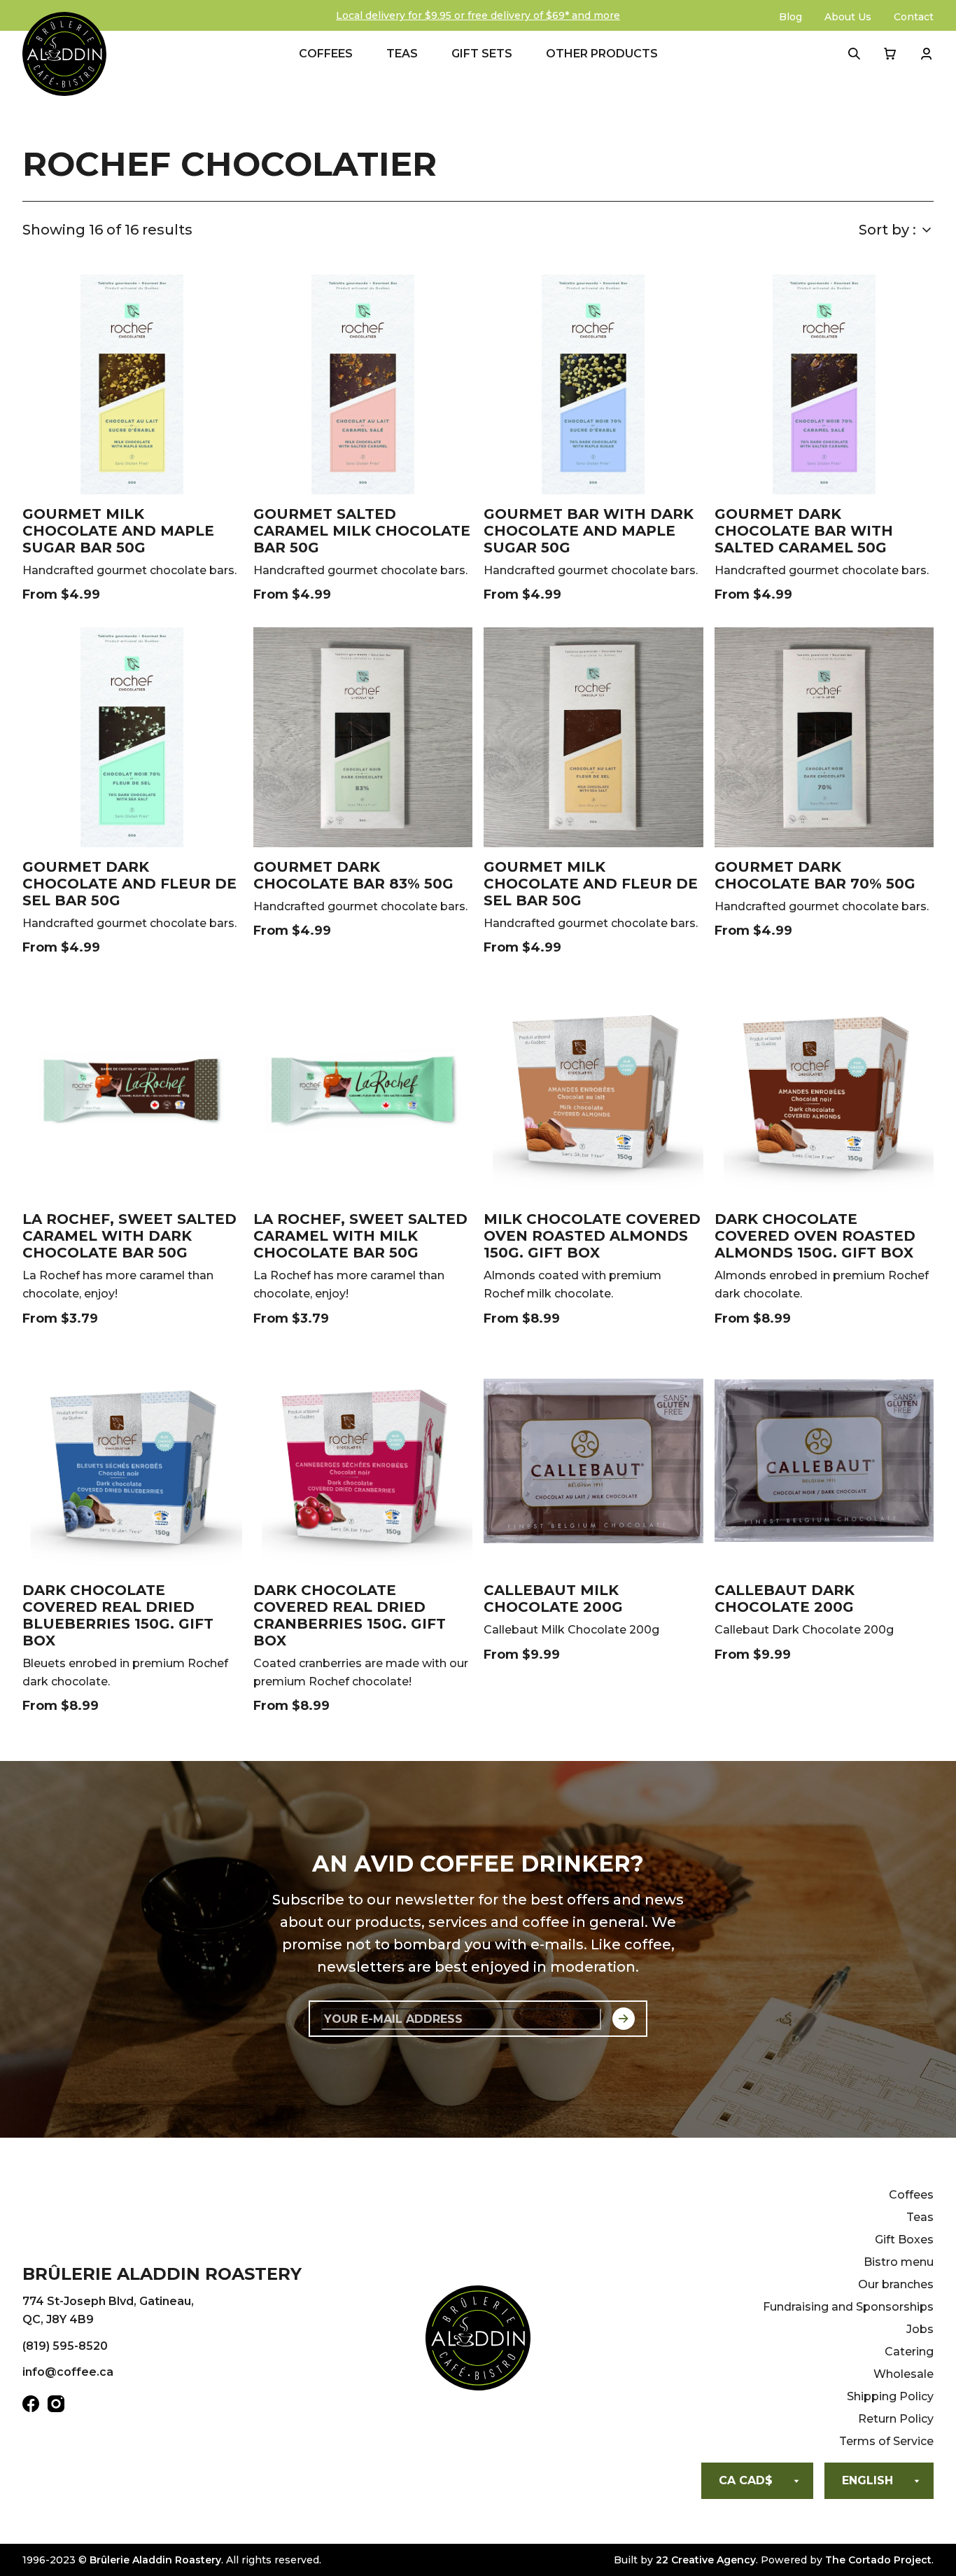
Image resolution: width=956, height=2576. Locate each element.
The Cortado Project (878, 2560)
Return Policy (896, 2419)
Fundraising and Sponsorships (848, 2307)
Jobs (920, 2329)
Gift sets (482, 54)
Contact (914, 17)
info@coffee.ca (68, 2372)
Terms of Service (886, 2441)
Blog (790, 17)
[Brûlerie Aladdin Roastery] (64, 54)
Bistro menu (899, 2262)
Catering (909, 2352)
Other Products (602, 54)
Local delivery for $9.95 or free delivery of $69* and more (478, 15)
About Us (848, 17)
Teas (402, 54)
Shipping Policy (890, 2396)
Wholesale (904, 2374)
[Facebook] (31, 2407)
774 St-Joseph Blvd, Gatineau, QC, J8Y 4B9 (108, 2310)
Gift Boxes (904, 2240)
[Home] (478, 2341)
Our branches (896, 2284)
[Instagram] (56, 2407)
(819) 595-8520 (65, 2346)
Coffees (326, 54)
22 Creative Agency (706, 2560)
